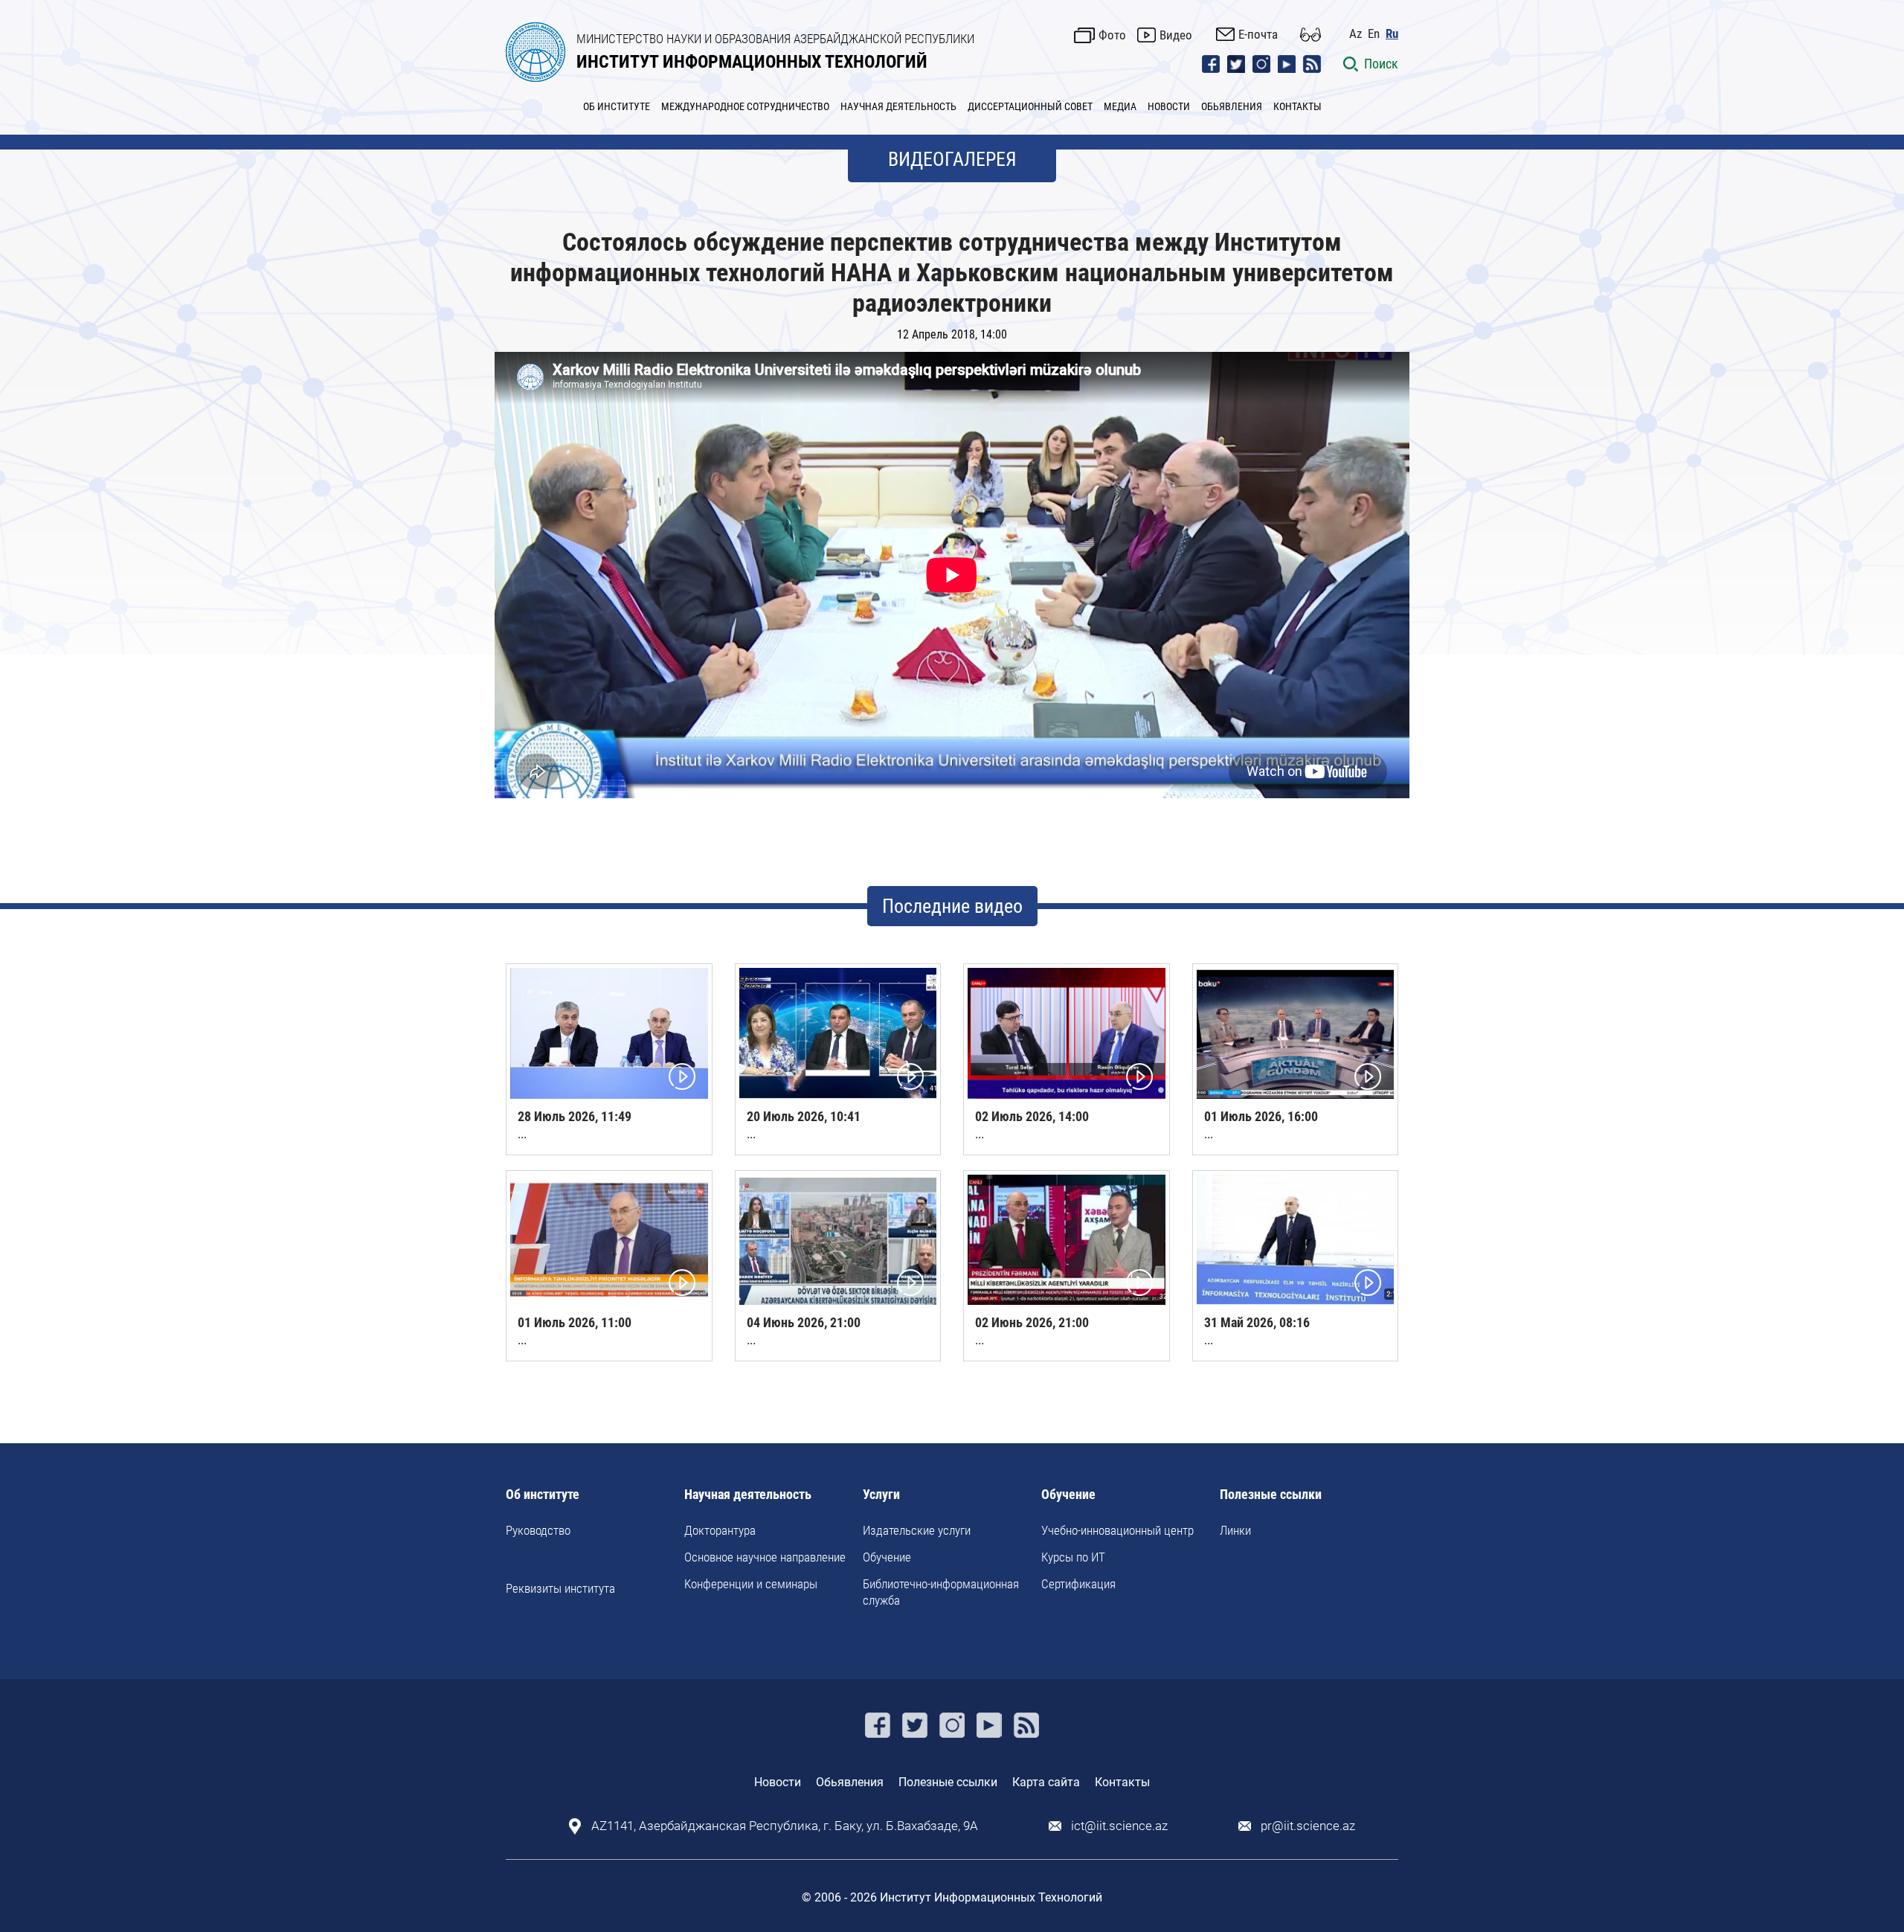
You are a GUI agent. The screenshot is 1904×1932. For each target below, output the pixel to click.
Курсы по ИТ (1073, 1557)
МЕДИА (1120, 106)
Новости (778, 1782)
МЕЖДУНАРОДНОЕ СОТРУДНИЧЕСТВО (745, 106)
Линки (1235, 1530)
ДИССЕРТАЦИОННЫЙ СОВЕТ (1030, 106)
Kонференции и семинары (751, 1584)
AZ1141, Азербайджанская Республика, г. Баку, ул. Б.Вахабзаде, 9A (785, 1826)
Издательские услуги (917, 1530)
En (1374, 34)
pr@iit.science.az (1308, 1826)
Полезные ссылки (1271, 1495)
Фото (1112, 35)
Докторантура (720, 1530)
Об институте (543, 1495)
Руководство (538, 1530)
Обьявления (850, 1782)
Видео (1176, 35)
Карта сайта (1046, 1782)
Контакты (1122, 1782)
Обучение (887, 1557)
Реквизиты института (560, 1588)
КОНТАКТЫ (1297, 106)
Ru (1392, 34)
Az (1355, 34)
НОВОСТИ (1169, 106)
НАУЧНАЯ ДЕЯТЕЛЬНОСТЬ (898, 106)
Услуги (881, 1495)
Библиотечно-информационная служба (941, 1592)
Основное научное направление (765, 1557)
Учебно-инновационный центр (1117, 1530)
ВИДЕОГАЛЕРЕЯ (952, 159)
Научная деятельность (748, 1495)
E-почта (1258, 34)
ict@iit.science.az (1119, 1826)
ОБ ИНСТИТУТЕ (617, 106)
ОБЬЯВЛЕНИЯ (1232, 106)
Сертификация (1078, 1584)
